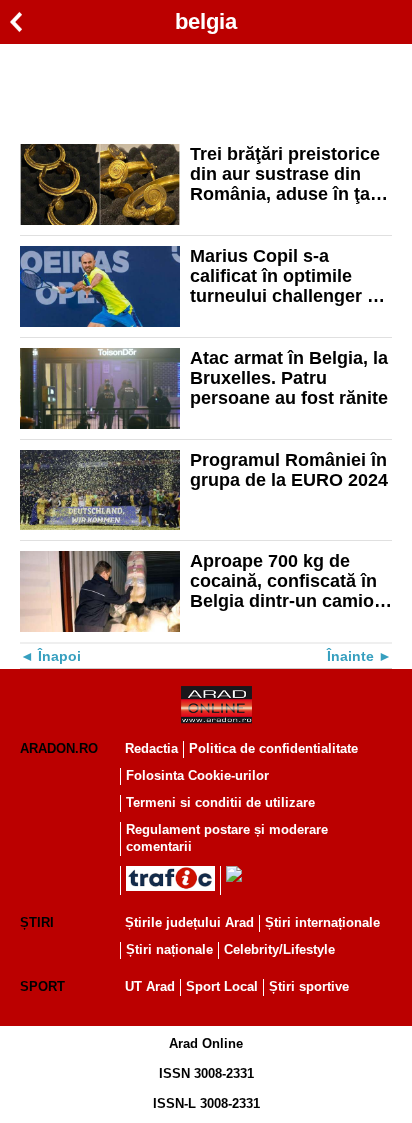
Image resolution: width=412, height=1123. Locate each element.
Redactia (151, 748)
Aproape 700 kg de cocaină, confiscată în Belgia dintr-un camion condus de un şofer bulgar (287, 581)
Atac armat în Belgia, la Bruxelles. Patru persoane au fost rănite (289, 378)
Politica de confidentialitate (273, 748)
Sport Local (222, 986)
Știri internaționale (322, 922)
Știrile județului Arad (189, 922)
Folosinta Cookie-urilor (197, 775)
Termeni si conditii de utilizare (220, 802)
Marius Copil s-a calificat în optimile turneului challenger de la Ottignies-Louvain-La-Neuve (289, 276)
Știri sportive (309, 986)
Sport (42, 986)
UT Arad (150, 986)
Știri (37, 922)
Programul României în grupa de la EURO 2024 (289, 470)
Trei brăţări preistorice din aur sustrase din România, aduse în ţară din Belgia (288, 174)
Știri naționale (169, 949)
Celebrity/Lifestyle (279, 949)
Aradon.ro (59, 748)
